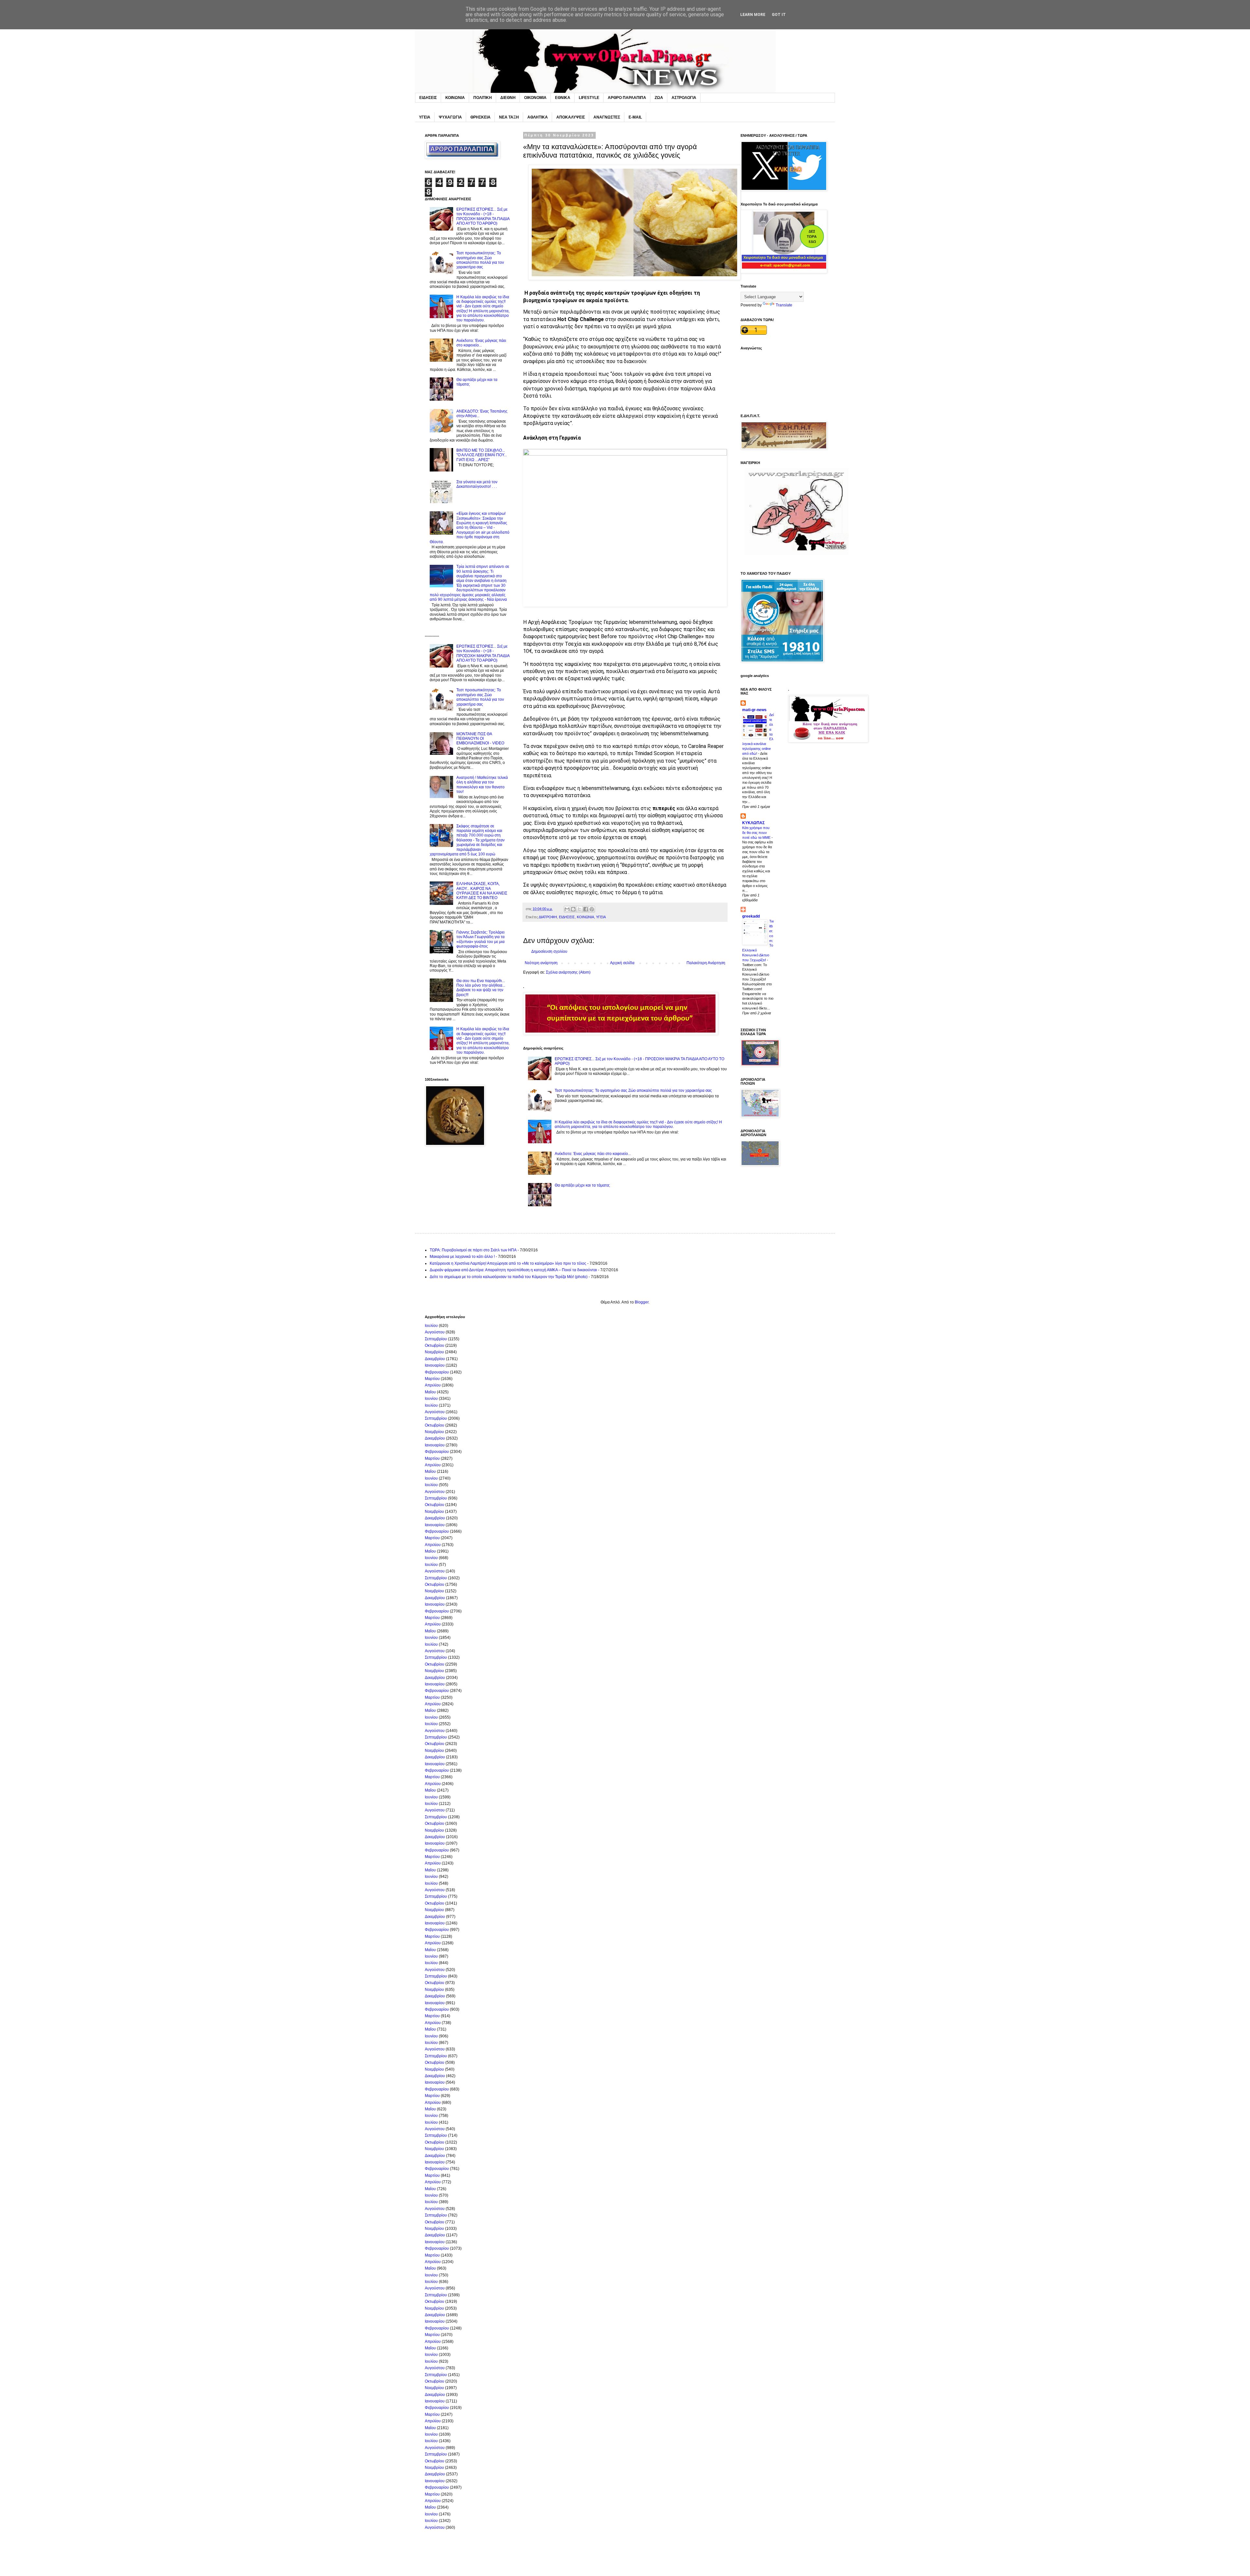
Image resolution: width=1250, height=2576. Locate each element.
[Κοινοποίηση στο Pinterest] (592, 909)
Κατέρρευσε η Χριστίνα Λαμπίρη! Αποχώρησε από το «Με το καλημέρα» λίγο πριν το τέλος (508, 1263)
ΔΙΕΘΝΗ (508, 98)
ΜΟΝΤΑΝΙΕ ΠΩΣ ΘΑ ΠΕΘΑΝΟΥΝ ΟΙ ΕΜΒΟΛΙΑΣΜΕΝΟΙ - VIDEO (480, 739)
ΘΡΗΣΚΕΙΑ (480, 117)
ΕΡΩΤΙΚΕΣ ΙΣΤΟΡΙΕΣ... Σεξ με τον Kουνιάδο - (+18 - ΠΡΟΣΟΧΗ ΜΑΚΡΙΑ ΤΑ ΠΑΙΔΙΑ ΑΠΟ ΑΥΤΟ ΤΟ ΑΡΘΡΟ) (483, 216)
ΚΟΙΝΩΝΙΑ (455, 98)
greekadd (751, 916)
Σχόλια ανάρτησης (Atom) (568, 972)
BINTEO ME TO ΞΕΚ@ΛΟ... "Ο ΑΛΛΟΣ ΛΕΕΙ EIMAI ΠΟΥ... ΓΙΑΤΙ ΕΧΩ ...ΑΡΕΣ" (482, 455)
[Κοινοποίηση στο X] (579, 909)
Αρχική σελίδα (622, 963)
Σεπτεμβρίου (436, 1339)
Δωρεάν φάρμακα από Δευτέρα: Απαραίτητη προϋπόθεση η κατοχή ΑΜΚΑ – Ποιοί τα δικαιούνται (513, 1270)
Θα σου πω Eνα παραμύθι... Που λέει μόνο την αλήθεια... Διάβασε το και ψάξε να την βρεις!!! (481, 988)
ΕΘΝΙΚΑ (563, 98)
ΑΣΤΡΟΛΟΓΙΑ (684, 98)
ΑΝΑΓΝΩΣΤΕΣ (607, 117)
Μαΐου (430, 1392)
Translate (784, 305)
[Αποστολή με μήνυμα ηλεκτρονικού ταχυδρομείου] (567, 909)
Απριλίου (433, 1385)
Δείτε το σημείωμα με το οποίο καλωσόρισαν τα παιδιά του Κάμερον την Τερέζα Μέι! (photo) (509, 1277)
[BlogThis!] (573, 909)
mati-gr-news (754, 710)
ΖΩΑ (659, 98)
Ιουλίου (431, 1326)
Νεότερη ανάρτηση (541, 963)
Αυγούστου (435, 1332)
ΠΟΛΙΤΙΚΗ (483, 98)
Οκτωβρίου (435, 1345)
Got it (779, 15)
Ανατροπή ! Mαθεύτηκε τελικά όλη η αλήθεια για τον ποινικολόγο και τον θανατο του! (482, 785)
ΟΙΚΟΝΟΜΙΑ (535, 98)
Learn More (753, 15)
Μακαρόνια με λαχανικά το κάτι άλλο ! (462, 1257)
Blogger (642, 1302)
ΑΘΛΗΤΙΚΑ (538, 117)
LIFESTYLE (589, 98)
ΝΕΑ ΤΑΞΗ (509, 117)
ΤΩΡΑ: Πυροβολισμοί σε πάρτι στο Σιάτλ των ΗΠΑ (473, 1250)
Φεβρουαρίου (437, 1372)
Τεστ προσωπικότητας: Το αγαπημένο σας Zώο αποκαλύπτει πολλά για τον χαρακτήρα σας (633, 1091)
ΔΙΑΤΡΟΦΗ (548, 917)
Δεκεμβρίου (435, 1359)
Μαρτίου (432, 1379)
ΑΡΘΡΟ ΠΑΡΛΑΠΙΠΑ (627, 98)
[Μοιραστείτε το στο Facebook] (586, 909)
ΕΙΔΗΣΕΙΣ (428, 98)
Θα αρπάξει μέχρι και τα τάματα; (582, 1185)
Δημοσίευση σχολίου (549, 951)
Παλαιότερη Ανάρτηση (706, 963)
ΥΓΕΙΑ (425, 117)
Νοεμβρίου (434, 1352)
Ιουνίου (431, 1399)
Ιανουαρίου (435, 1365)
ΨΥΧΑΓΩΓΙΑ (450, 117)
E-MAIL (635, 117)
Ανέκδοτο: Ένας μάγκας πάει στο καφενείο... (593, 1154)
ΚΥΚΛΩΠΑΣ (753, 823)
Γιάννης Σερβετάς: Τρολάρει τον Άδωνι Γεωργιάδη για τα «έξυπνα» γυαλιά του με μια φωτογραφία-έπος (480, 939)
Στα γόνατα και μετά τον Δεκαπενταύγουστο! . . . (477, 484)
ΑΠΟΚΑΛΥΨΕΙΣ (571, 117)
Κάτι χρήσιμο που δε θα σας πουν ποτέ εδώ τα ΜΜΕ (757, 833)
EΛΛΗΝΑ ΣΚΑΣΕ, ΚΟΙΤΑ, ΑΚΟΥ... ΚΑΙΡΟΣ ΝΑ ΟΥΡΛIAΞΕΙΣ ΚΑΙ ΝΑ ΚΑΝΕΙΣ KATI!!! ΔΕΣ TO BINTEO (482, 891)
